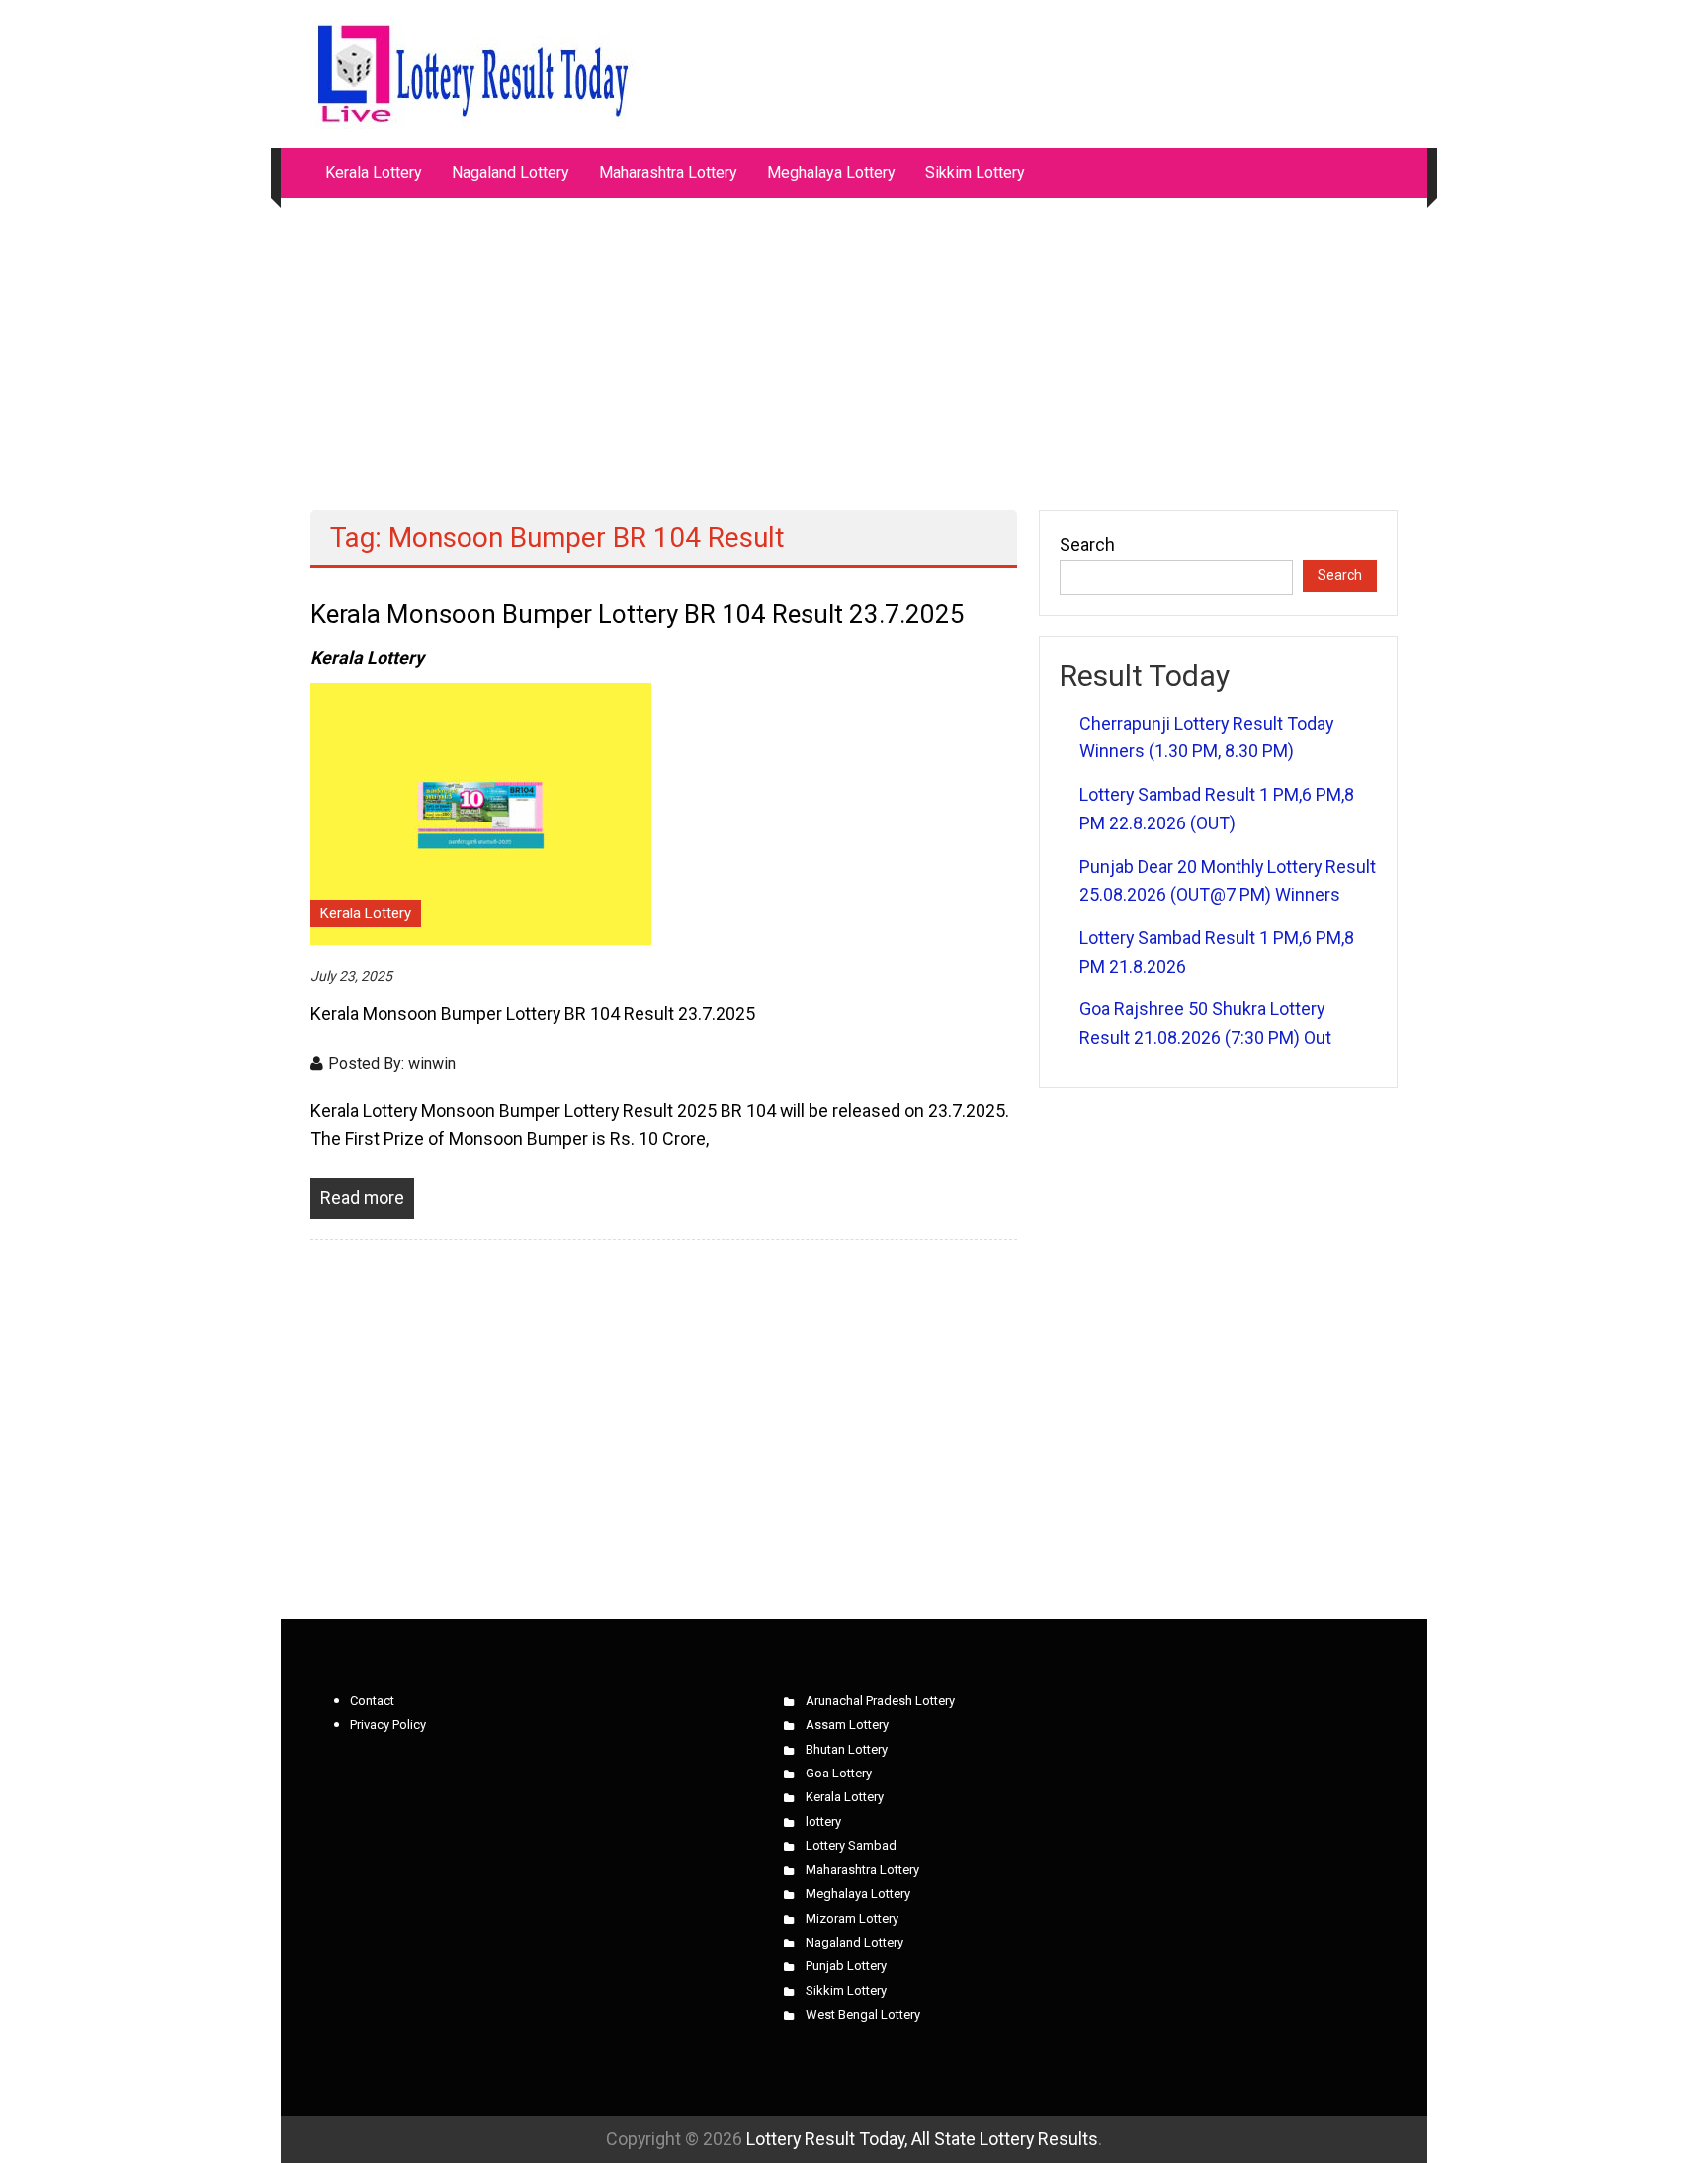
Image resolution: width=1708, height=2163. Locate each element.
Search (1087, 544)
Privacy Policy (388, 1725)
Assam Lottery (847, 1725)
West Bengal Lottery (863, 2014)
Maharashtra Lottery (668, 173)
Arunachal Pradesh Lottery (880, 1701)
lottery (823, 1821)
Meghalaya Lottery (831, 173)
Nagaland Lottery (511, 173)
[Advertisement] (854, 344)
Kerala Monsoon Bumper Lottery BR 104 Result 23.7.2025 (638, 614)
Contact (372, 1701)
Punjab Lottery (846, 1966)
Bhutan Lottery (847, 1749)
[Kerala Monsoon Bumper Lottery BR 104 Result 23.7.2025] (481, 812)
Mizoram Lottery (852, 1918)
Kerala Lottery (374, 173)
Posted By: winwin (392, 1063)
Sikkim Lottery (975, 173)
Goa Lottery (839, 1773)
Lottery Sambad (851, 1845)
